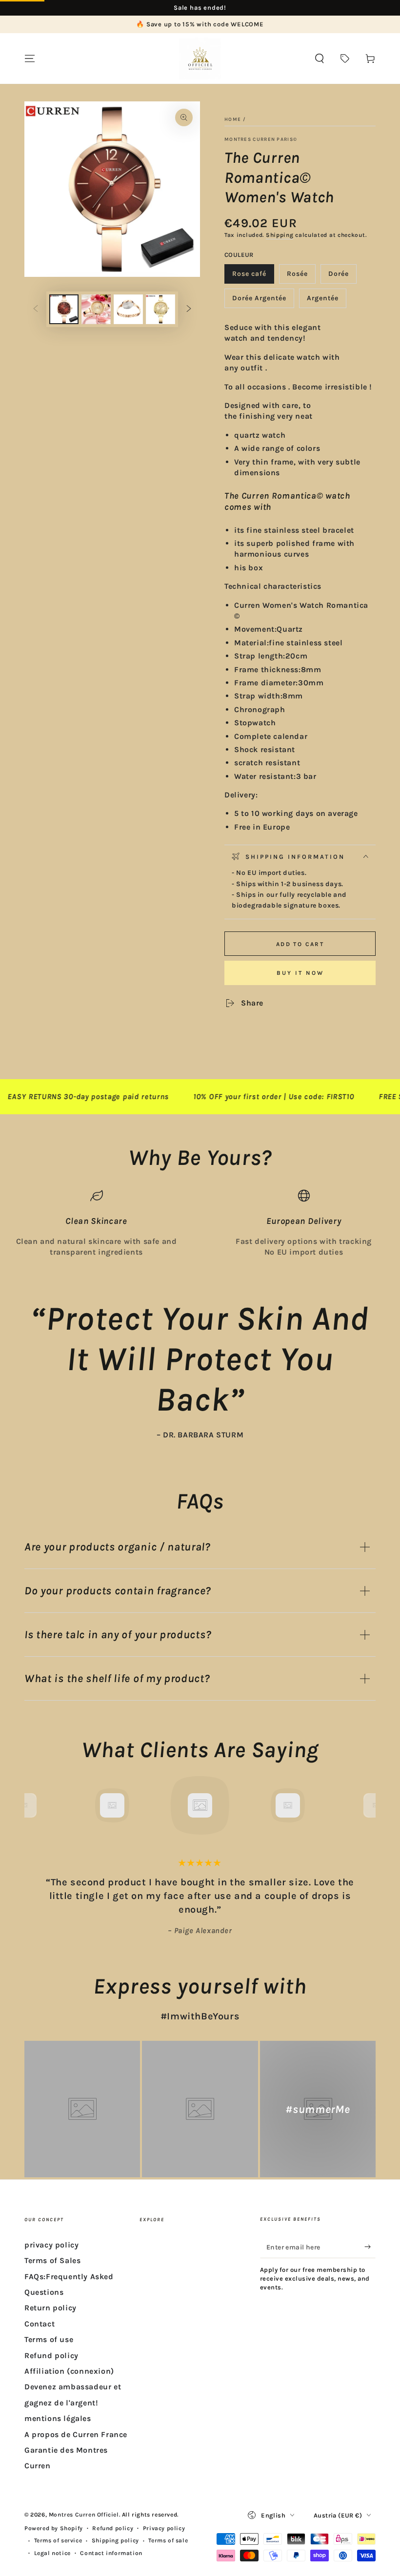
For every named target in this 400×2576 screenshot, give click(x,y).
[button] (320, 58)
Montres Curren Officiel (84, 2515)
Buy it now (300, 973)
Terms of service (58, 2540)
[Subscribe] (370, 2247)
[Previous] (34, 1805)
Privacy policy (164, 2528)
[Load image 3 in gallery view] (96, 309)
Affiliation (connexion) (69, 2371)
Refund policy (51, 2355)
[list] (200, 1224)
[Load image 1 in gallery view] (64, 309)
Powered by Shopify (54, 2528)
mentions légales (58, 2418)
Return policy (50, 2308)
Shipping (280, 235)
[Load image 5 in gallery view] (160, 309)
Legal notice (52, 2553)
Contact (40, 2324)
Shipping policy (115, 2540)
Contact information (111, 2553)
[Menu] (30, 58)
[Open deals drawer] (345, 58)
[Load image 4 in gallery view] (128, 309)
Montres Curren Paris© (261, 139)
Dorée (342, 277)
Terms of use (49, 2339)
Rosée (301, 277)
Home (233, 119)
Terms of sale (168, 2540)
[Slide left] (36, 310)
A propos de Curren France (76, 2434)
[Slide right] (189, 310)
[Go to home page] (200, 58)
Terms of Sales (52, 2260)
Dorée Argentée (259, 301)
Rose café (253, 277)
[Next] (366, 1805)
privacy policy (51, 2245)
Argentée (326, 301)
